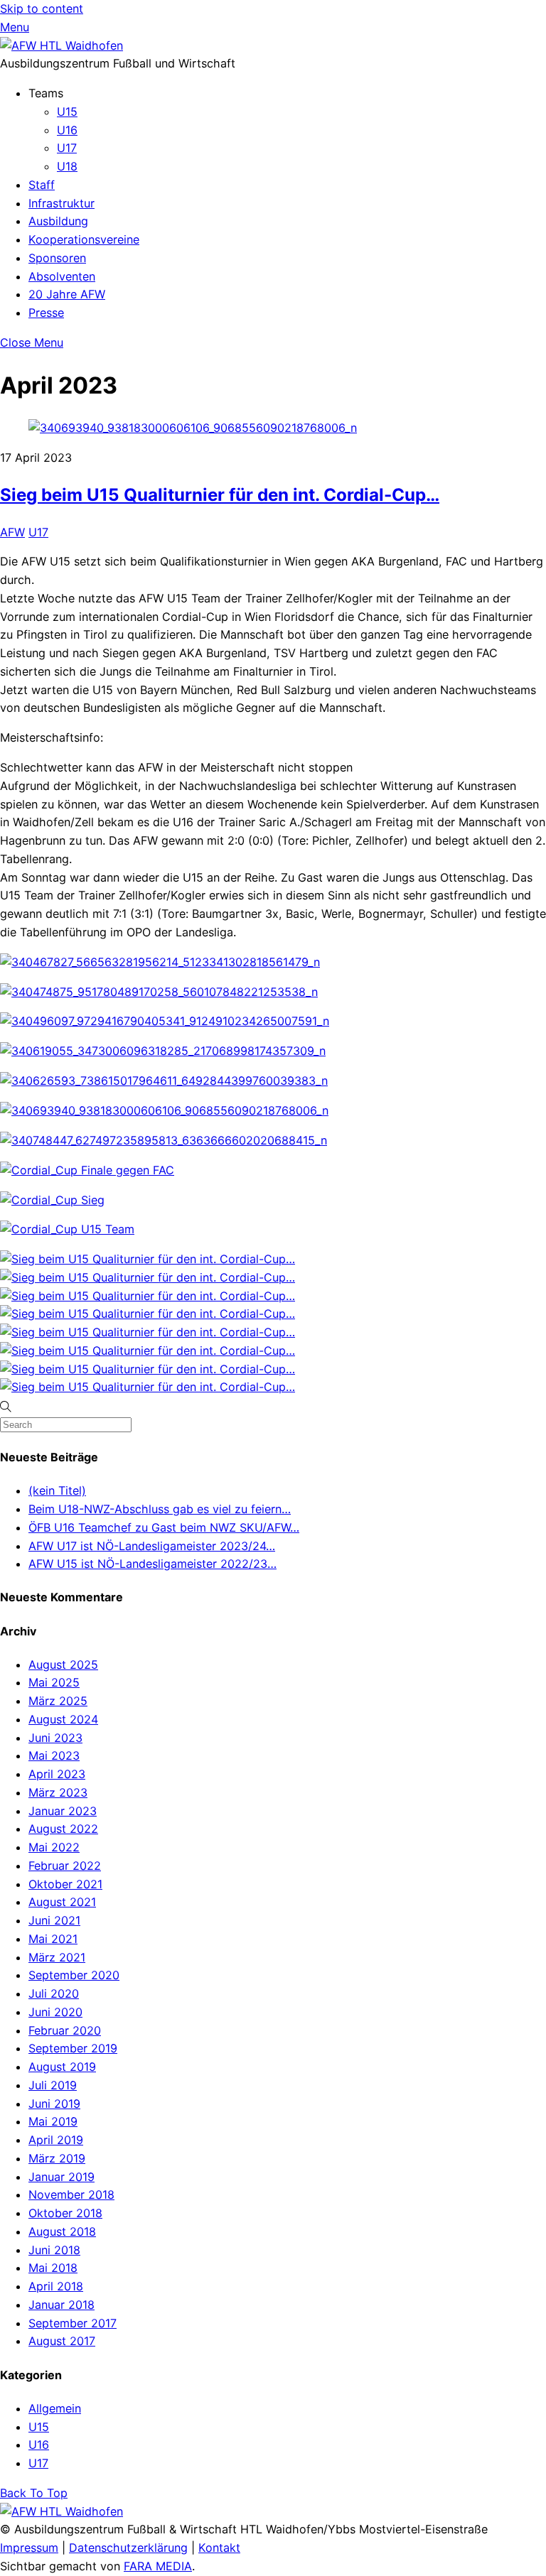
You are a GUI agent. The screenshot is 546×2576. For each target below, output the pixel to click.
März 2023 (58, 1792)
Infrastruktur (61, 203)
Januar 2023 (63, 1811)
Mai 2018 (53, 2268)
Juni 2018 (54, 2250)
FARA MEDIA (158, 2566)
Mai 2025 (54, 1682)
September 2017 (73, 2323)
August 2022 (63, 1829)
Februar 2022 (65, 1866)
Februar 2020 (65, 2030)
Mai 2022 (54, 1847)
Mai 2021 (53, 1939)
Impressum (29, 2548)
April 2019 (56, 2140)
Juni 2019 (54, 2104)
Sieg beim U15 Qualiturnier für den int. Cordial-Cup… (220, 495)
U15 (67, 112)
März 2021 (57, 1957)
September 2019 (73, 2048)
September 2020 (74, 1975)
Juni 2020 (55, 2012)
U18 (67, 166)
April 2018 (56, 2286)
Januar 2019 (61, 2177)
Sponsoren (57, 258)
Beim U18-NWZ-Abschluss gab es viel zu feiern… (160, 1509)
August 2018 (62, 2231)
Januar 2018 (61, 2305)
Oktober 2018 (65, 2213)
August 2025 (63, 1665)
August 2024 (63, 1719)
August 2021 (62, 1902)
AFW (12, 532)
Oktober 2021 (65, 1884)
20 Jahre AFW (67, 294)
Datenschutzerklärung (128, 2548)
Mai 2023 (54, 1755)
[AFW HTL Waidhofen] (61, 45)
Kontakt (219, 2548)
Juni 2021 (54, 1920)
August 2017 (62, 2341)
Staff (42, 185)
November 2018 (71, 2195)
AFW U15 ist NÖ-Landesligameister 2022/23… (152, 1564)
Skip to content (42, 9)
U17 (67, 148)
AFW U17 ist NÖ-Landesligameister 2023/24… (152, 1546)
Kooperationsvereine (84, 239)
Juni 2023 (55, 1738)
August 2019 (62, 2067)
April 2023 (57, 1774)
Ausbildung (58, 221)
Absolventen (62, 276)
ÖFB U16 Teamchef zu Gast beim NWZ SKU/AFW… (164, 1527)
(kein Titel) (57, 1490)
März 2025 (58, 1701)
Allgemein (55, 2408)
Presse (46, 313)
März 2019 (57, 2158)
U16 (67, 130)
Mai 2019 (53, 2121)
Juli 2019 (53, 2085)
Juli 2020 (54, 1993)
